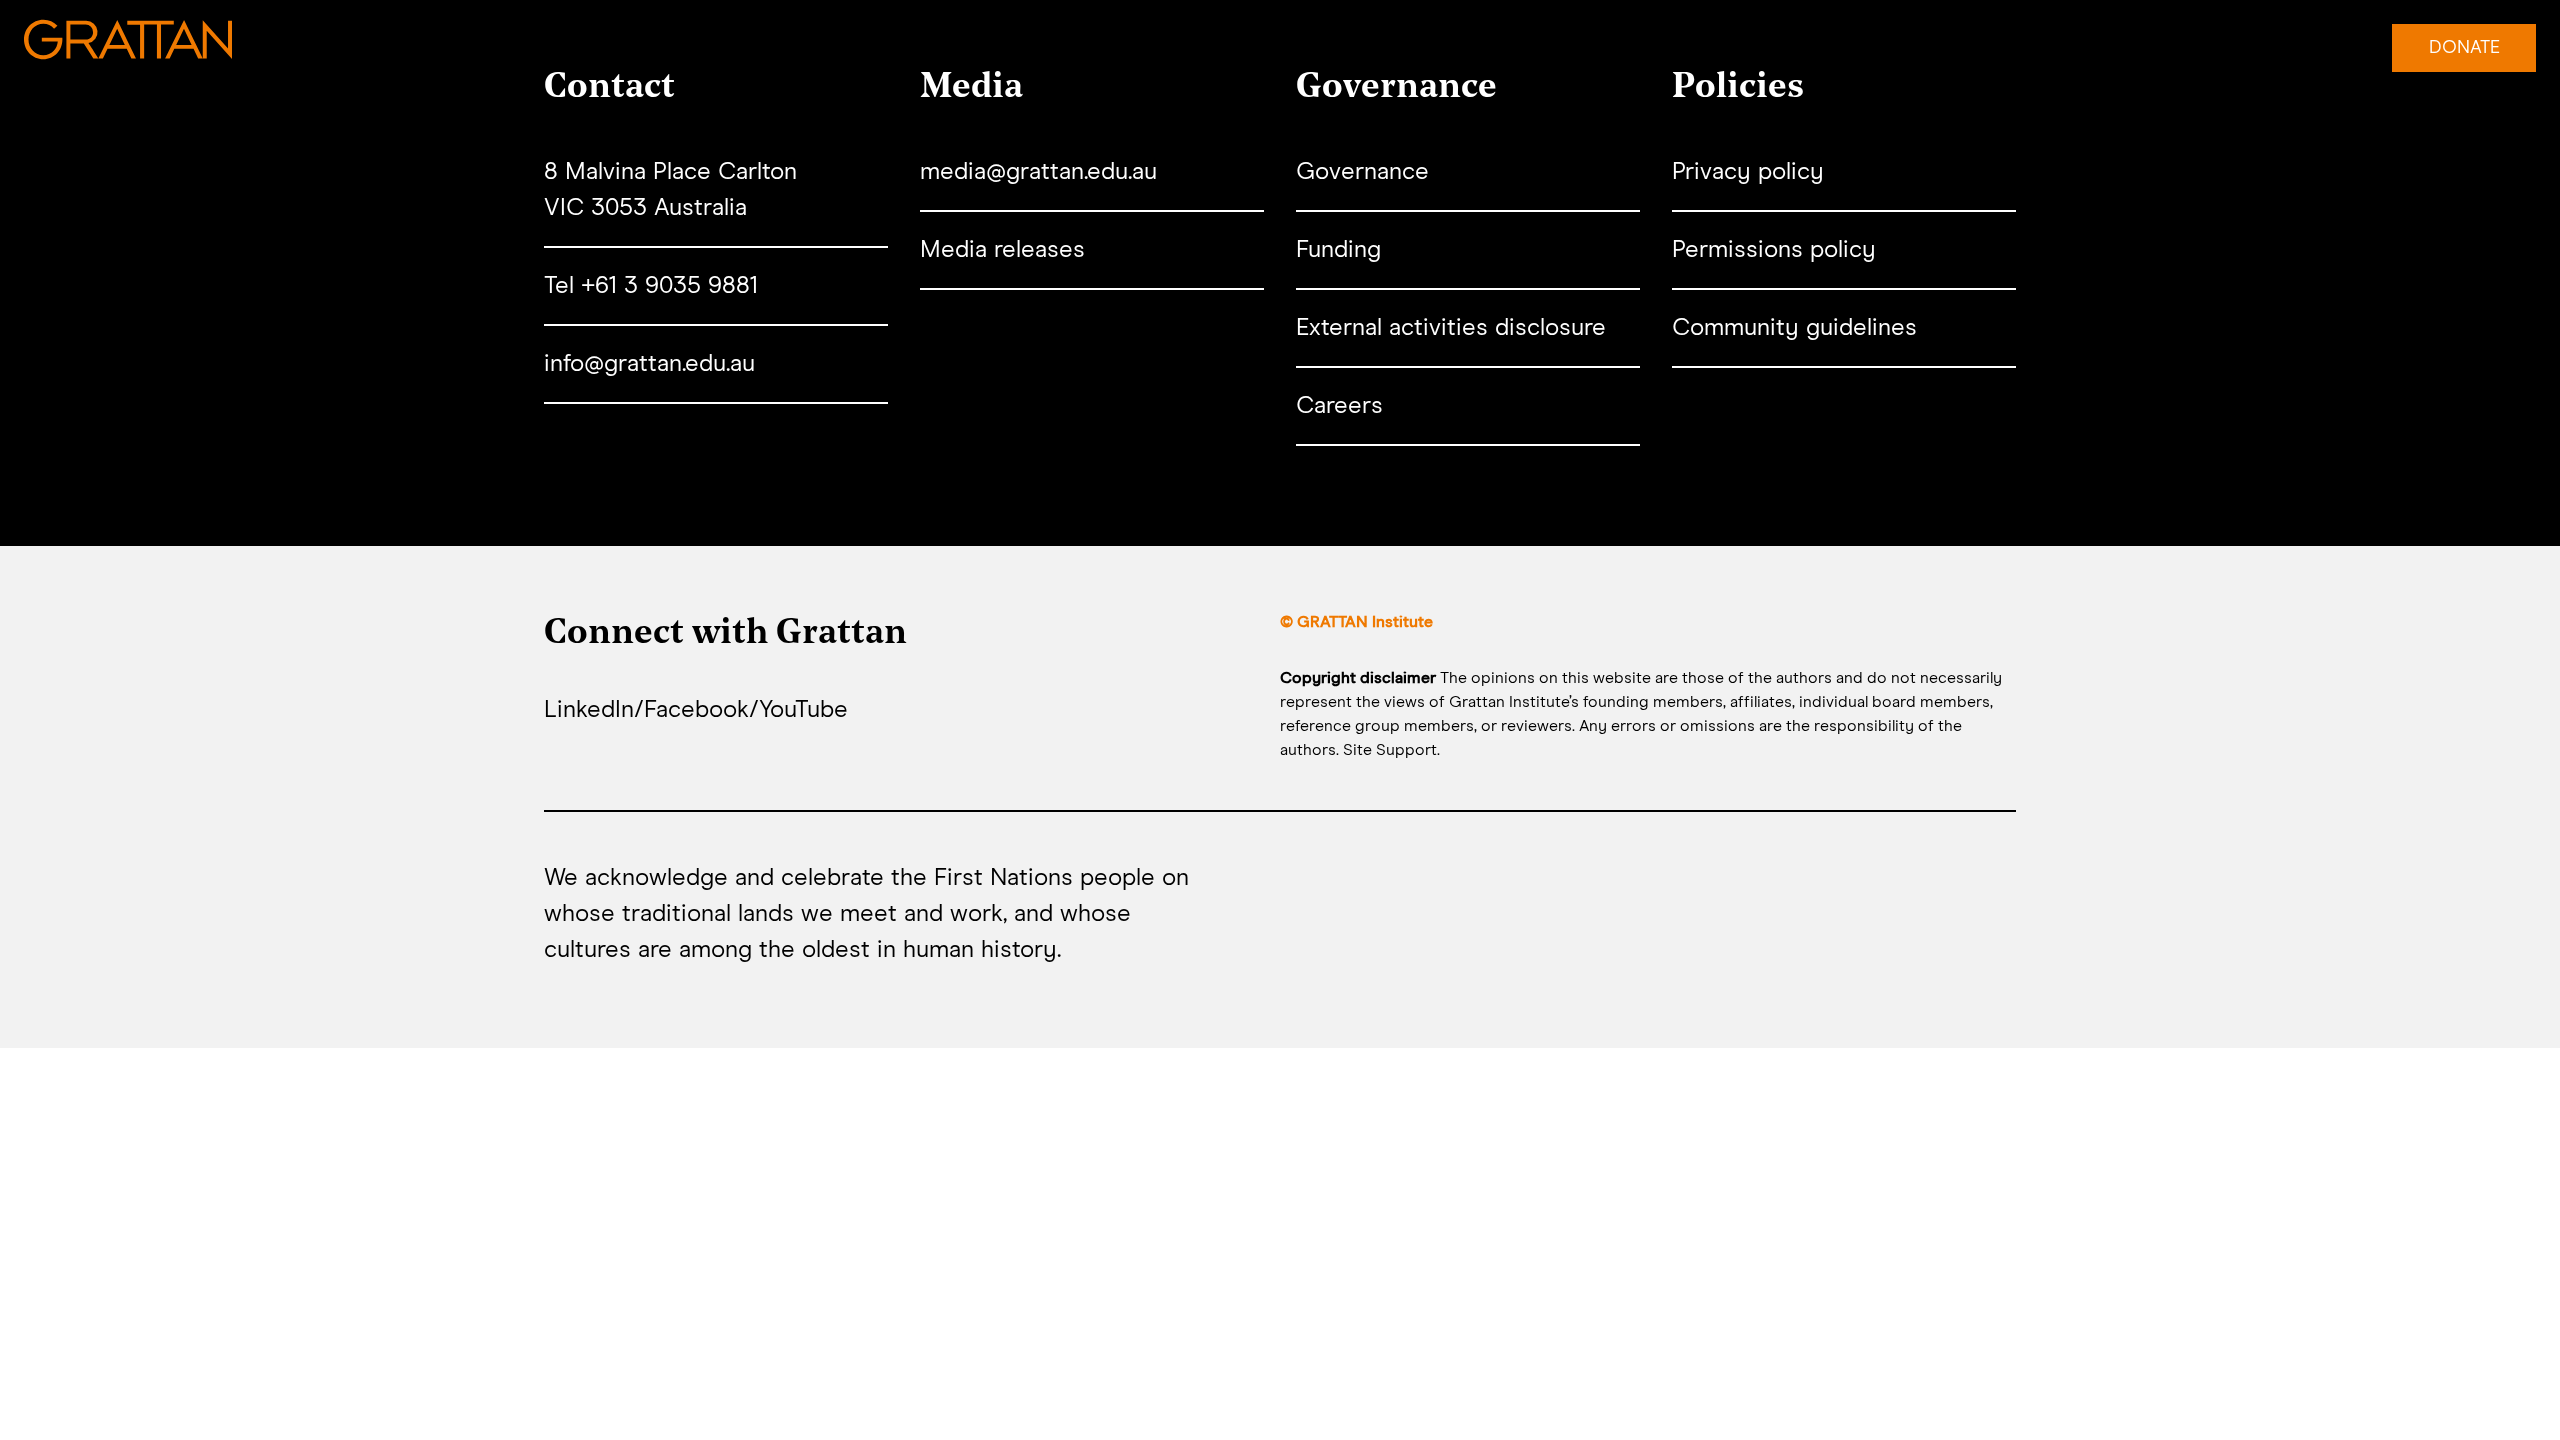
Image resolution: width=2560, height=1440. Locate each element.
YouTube (803, 710)
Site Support (1390, 750)
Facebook (696, 710)
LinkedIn (589, 710)
